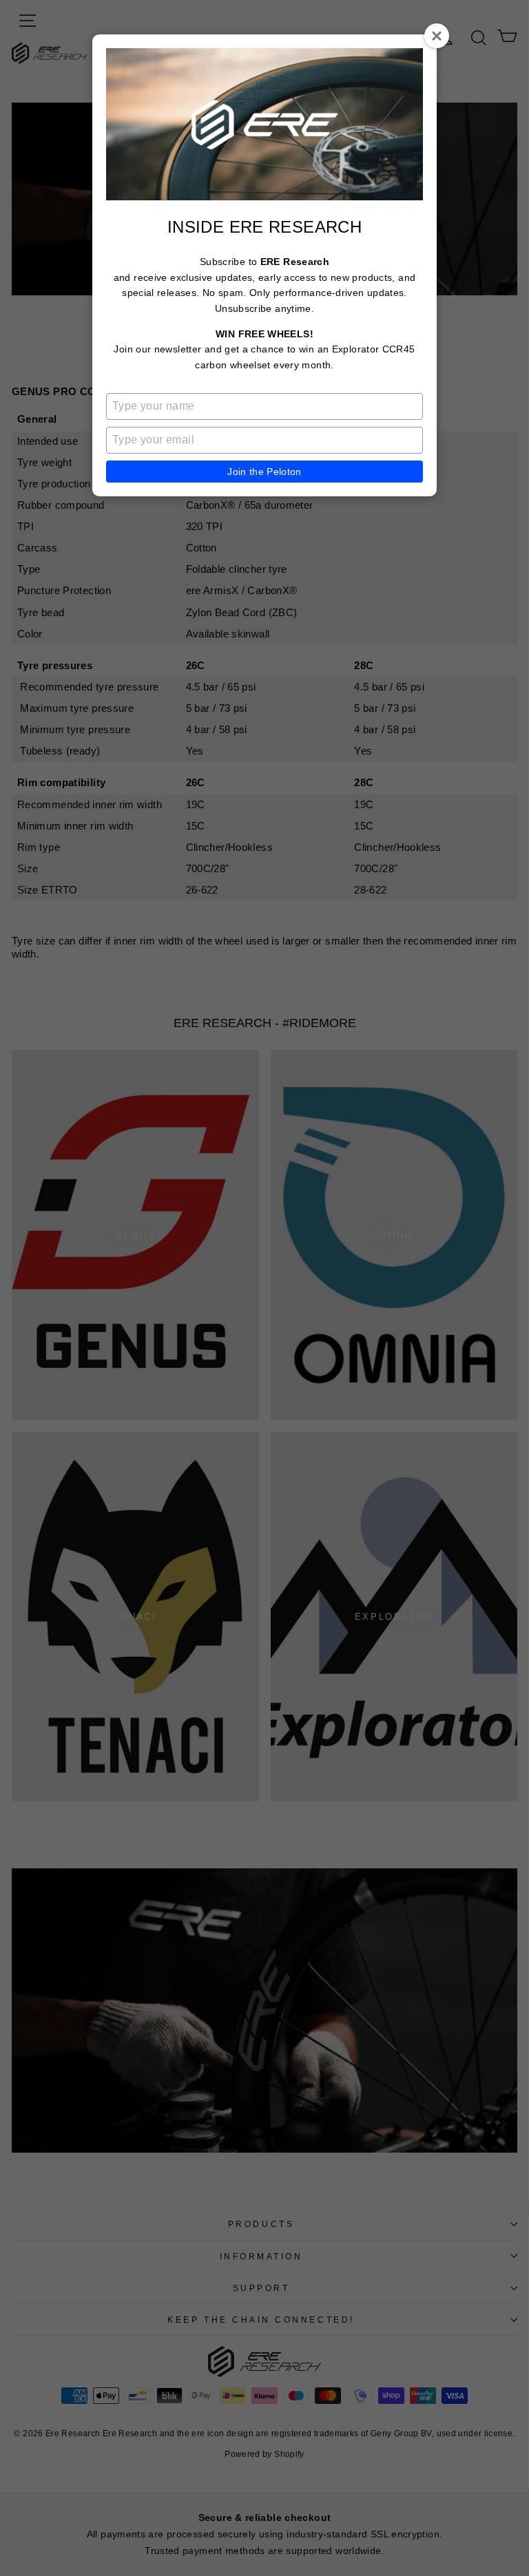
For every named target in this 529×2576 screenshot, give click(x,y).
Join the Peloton (264, 472)
